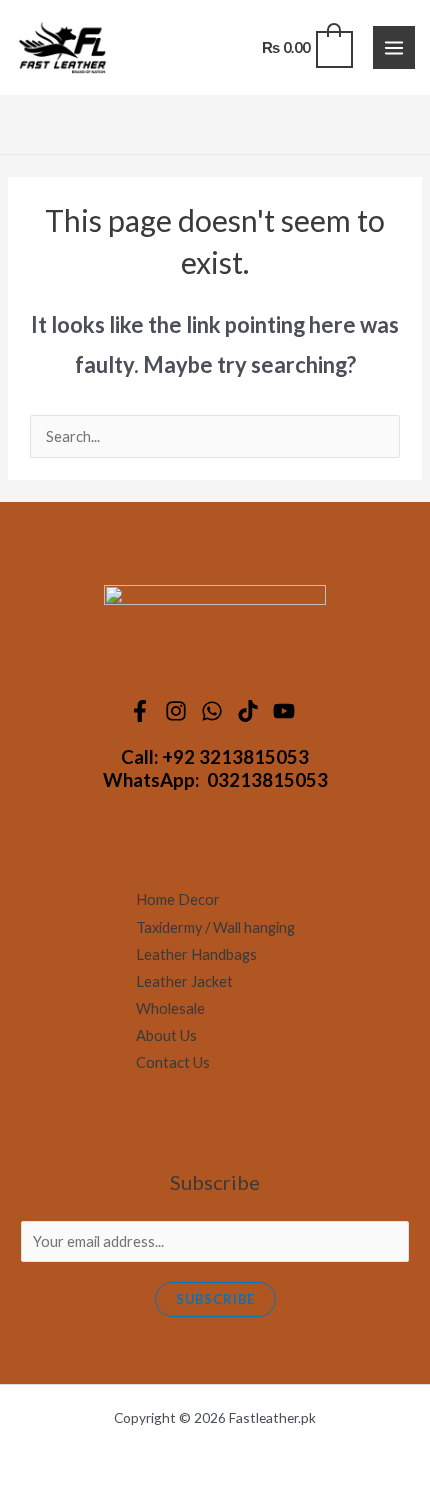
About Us (166, 1035)
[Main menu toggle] (394, 47)
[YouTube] (287, 711)
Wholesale (170, 1008)
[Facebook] (143, 711)
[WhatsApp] (215, 711)
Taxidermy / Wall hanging (215, 927)
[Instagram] (179, 711)
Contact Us (173, 1062)
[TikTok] (251, 711)
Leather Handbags (196, 954)
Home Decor (178, 899)
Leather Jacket (184, 981)
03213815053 (267, 780)
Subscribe (215, 1299)
